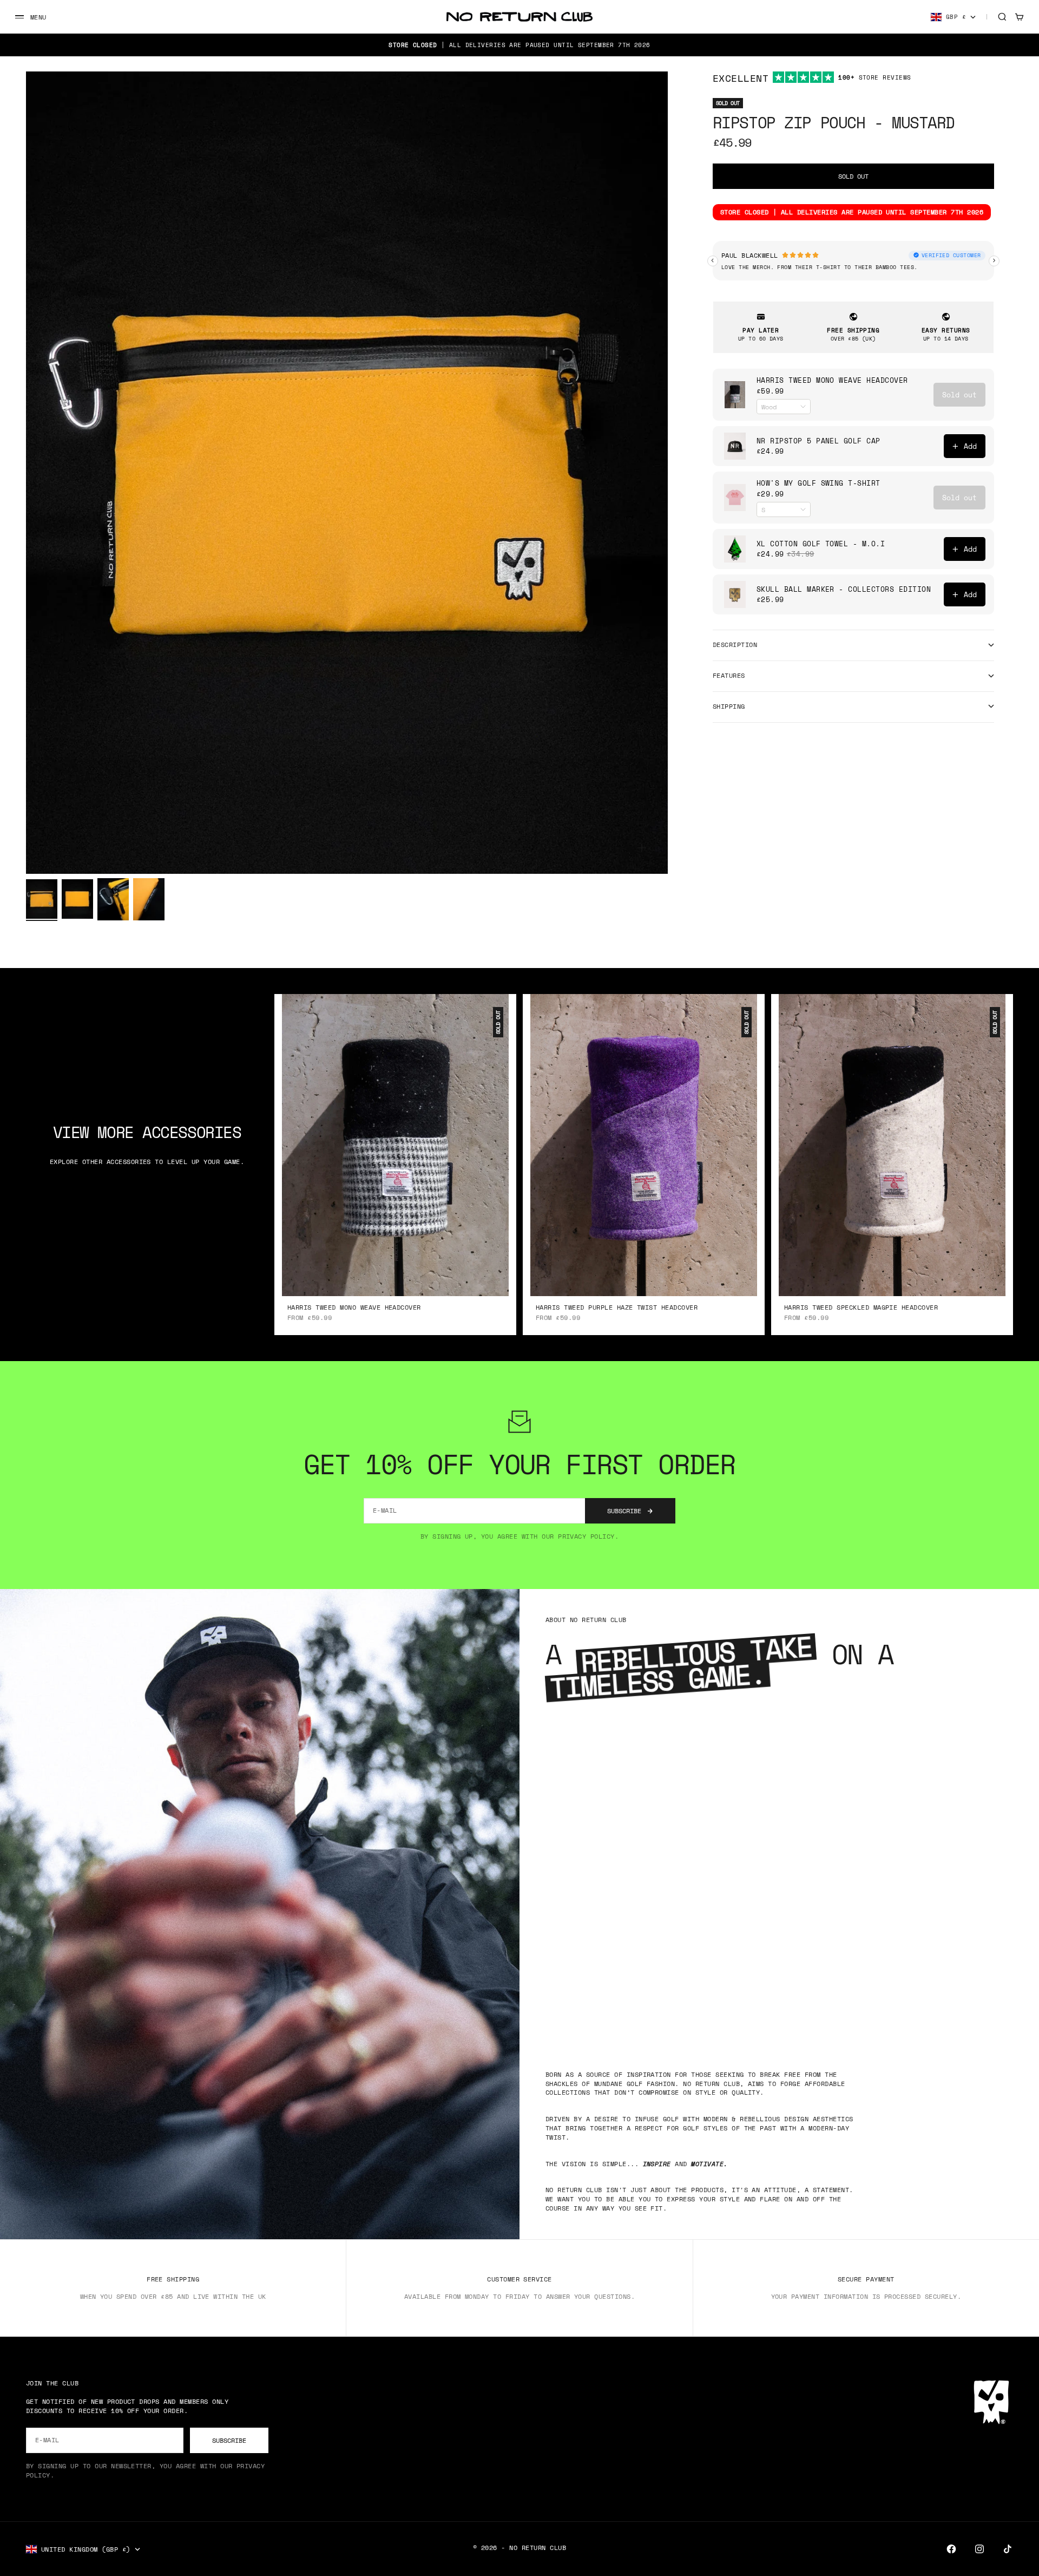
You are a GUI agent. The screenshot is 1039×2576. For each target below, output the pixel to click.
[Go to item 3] (113, 899)
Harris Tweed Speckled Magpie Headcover (861, 1308)
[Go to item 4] (149, 899)
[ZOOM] (642, 848)
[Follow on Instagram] (979, 2549)
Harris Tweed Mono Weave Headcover (354, 1308)
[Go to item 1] (42, 899)
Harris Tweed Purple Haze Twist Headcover (617, 1308)
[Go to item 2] (77, 899)
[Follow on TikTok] (1008, 2549)
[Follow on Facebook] (951, 2549)
